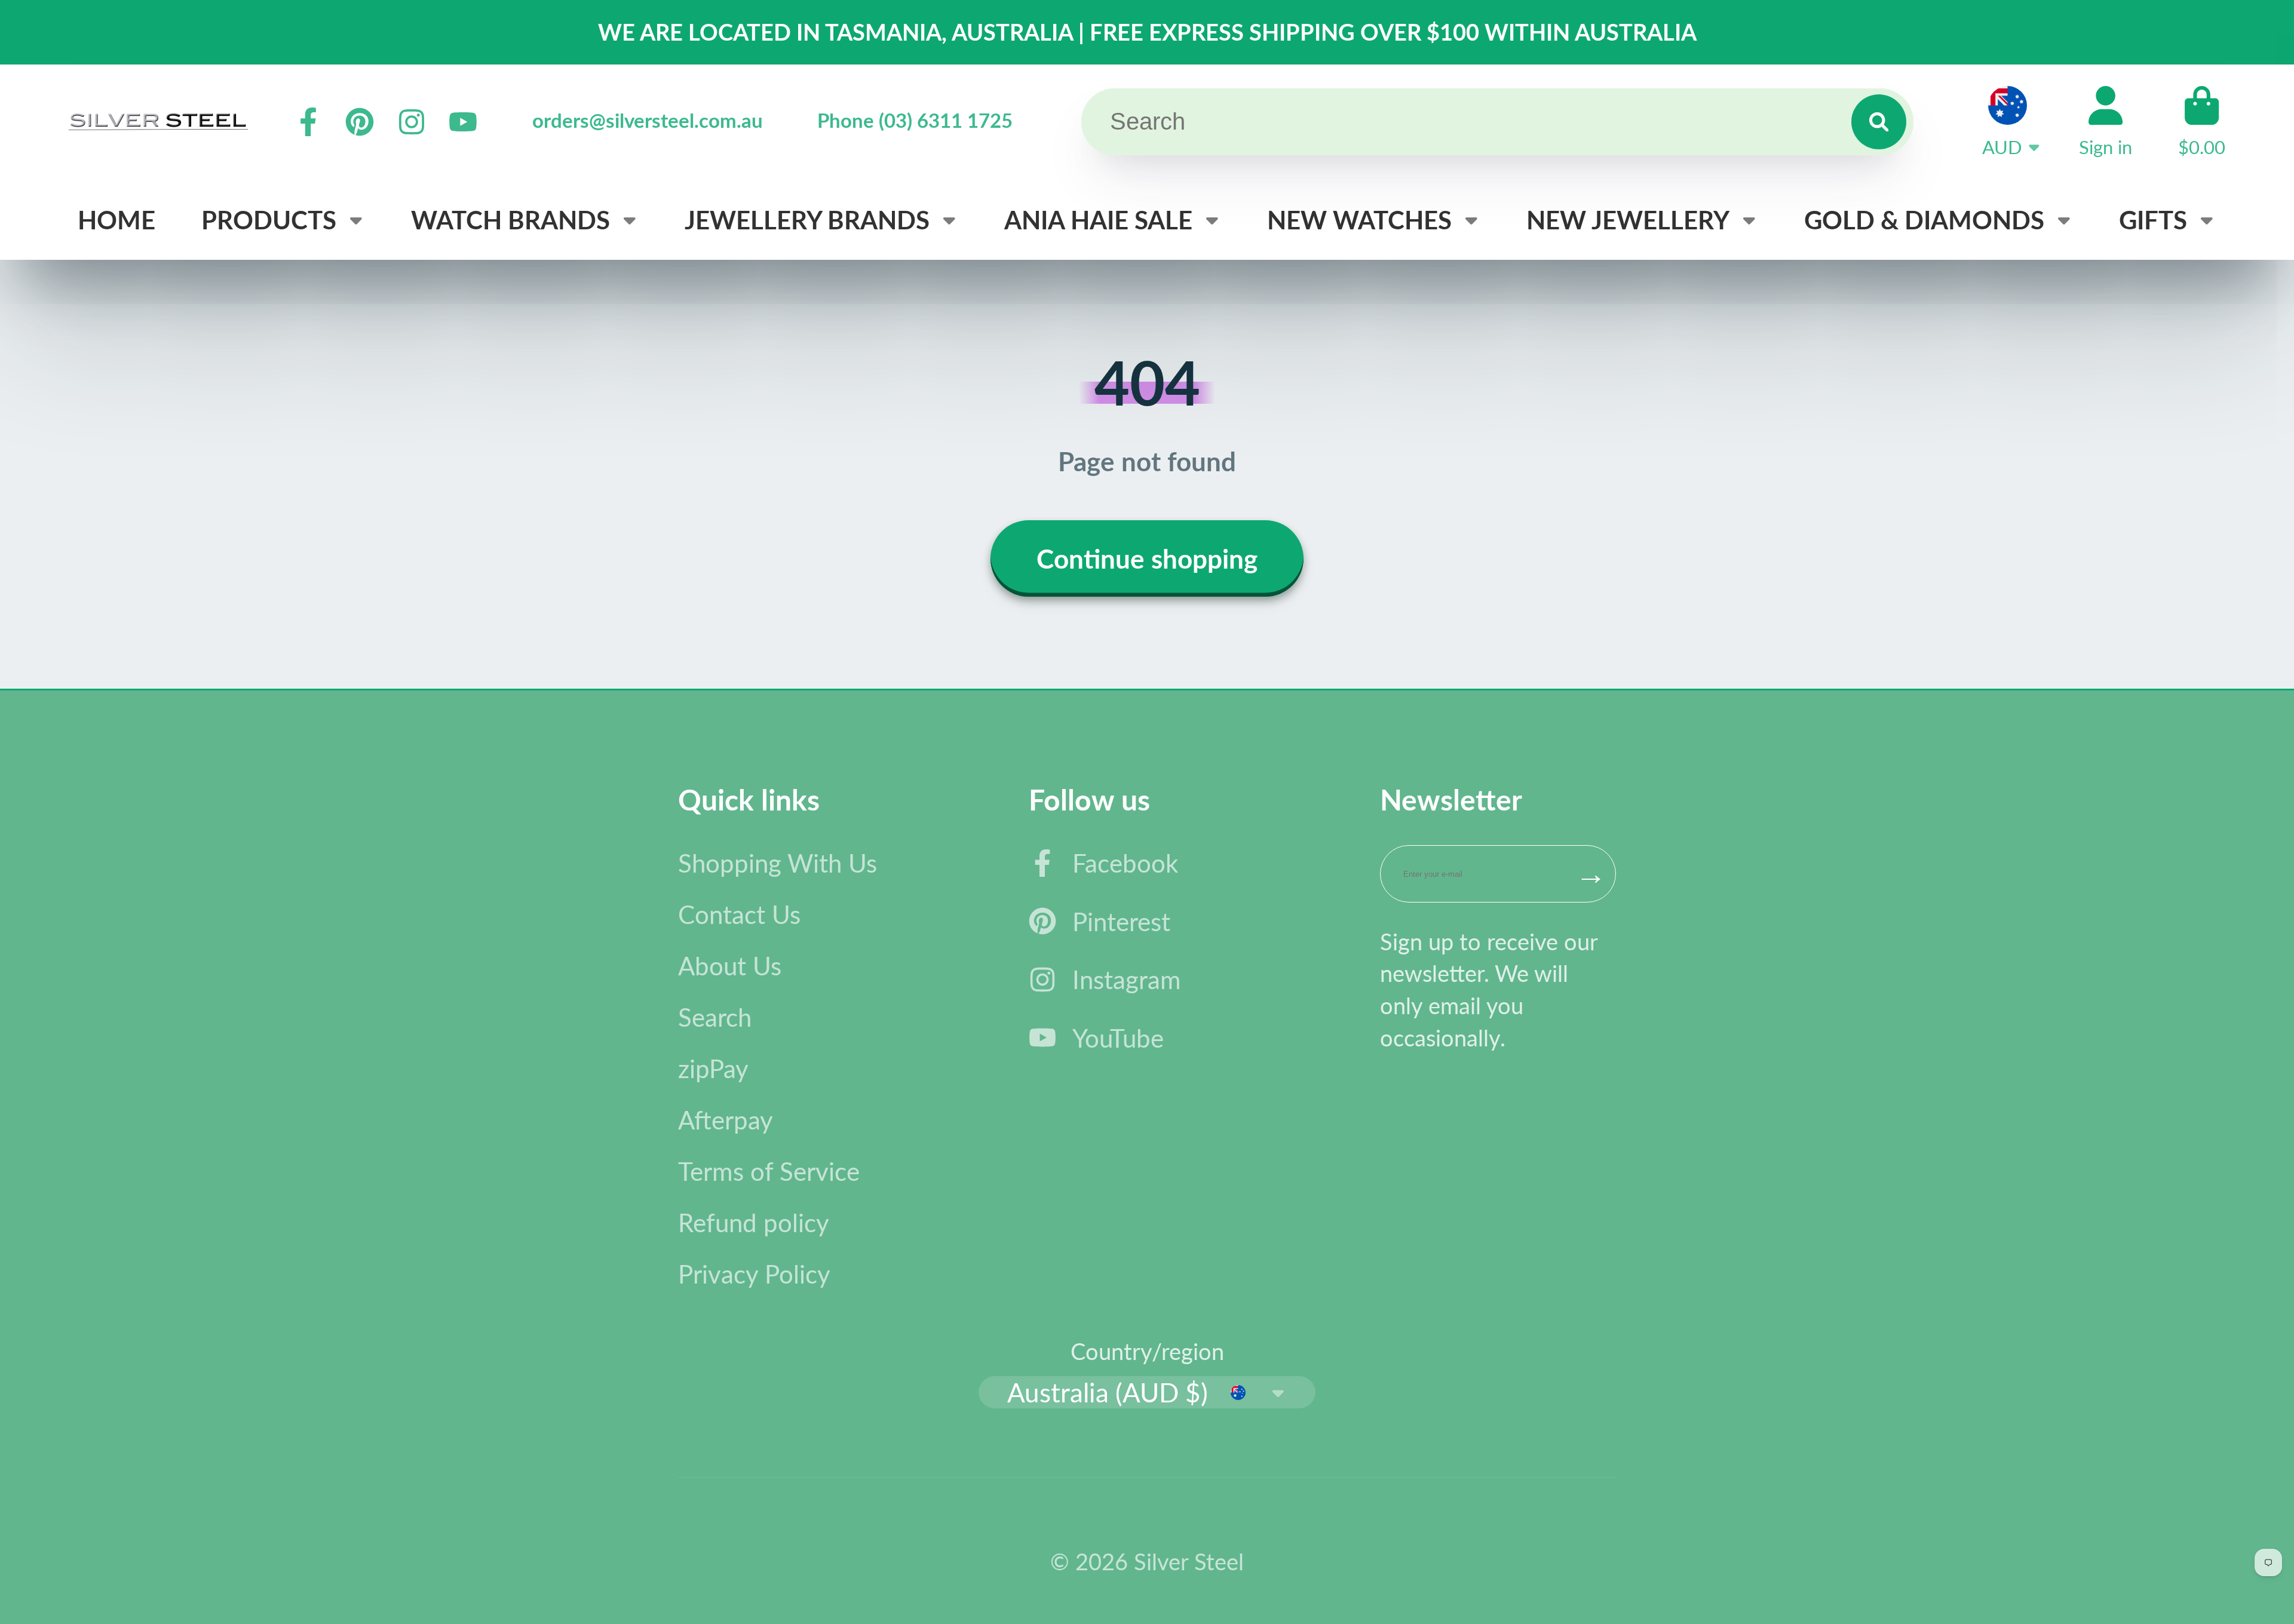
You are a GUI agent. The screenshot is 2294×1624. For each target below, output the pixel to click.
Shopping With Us (778, 863)
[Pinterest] (360, 122)
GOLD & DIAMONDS (1924, 219)
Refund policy (754, 1222)
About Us (730, 966)
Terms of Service (769, 1171)
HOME (116, 219)
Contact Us (739, 914)
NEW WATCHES (1359, 219)
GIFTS (2153, 219)
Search (715, 1017)
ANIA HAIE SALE (1098, 219)
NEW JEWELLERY (1628, 219)
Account (2106, 122)
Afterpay (726, 1120)
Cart (2202, 122)
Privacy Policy (754, 1274)
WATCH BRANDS (510, 219)
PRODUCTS (269, 219)
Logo (158, 122)
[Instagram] (412, 122)
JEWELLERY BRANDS (807, 219)
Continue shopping (1147, 558)
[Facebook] (308, 122)
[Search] (1879, 122)
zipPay (713, 1068)
